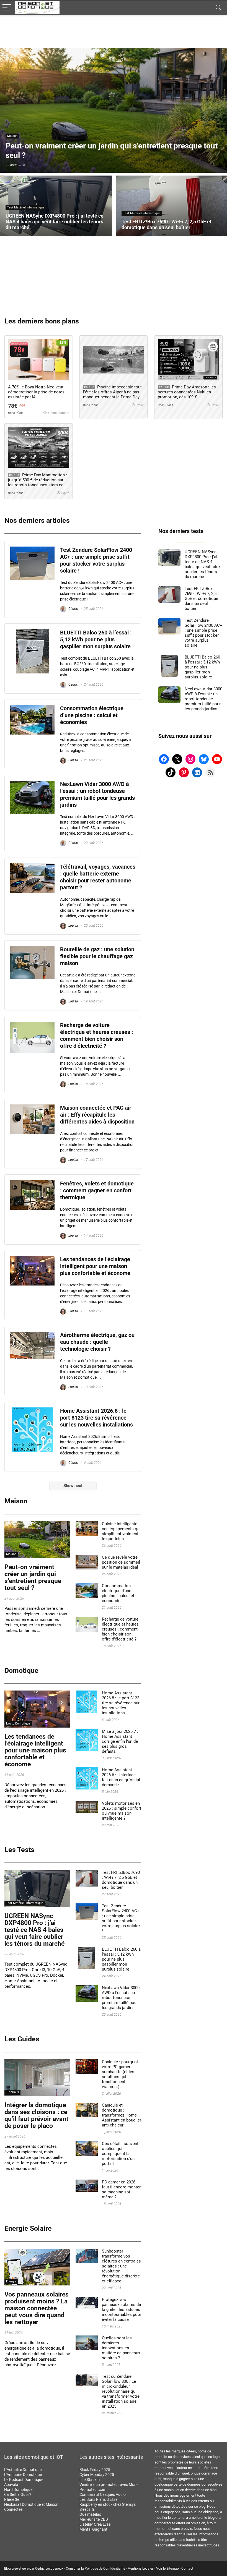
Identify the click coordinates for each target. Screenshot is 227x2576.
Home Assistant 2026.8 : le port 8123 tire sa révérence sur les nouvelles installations (96, 1418)
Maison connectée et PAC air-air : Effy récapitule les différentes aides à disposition (97, 1115)
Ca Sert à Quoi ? (18, 2494)
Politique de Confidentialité (105, 2569)
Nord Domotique (18, 2489)
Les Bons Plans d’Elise (98, 2499)
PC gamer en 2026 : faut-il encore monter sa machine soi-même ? (121, 2190)
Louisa (73, 760)
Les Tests (19, 1850)
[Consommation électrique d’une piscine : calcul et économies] (32, 707)
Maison (16, 1501)
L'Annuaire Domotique (23, 2475)
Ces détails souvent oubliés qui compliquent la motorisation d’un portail (120, 2154)
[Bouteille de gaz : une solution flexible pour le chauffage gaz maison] (32, 949)
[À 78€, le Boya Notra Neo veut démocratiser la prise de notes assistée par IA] (38, 360)
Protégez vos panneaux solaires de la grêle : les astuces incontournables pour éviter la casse (122, 2309)
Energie (11, 2281)
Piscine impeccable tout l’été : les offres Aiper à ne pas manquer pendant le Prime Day (112, 392)
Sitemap (173, 2569)
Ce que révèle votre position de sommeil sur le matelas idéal (121, 1562)
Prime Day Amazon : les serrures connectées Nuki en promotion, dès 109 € (187, 392)
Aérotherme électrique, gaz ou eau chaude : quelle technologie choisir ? (97, 1342)
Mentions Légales (141, 2569)
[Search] (218, 8)
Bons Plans (16, 413)
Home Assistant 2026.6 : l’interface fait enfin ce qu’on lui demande (121, 1777)
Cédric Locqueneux (49, 2569)
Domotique (21, 1670)
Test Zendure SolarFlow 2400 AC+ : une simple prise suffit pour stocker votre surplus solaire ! (121, 1918)
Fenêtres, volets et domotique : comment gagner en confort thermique (97, 1191)
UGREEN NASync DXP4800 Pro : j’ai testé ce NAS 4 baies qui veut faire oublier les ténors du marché (34, 1930)
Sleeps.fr (87, 2509)
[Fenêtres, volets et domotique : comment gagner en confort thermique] (32, 1183)
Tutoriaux (12, 2092)
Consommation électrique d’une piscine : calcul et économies (92, 715)
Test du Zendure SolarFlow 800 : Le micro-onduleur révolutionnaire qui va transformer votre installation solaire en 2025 (121, 2391)
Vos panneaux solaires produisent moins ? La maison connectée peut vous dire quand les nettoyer (37, 2308)
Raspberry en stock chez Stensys (108, 2504)
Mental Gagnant (93, 2529)
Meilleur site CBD (94, 2519)
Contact (187, 2569)
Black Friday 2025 (95, 2470)
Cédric (73, 609)
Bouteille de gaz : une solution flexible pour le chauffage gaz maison (97, 956)
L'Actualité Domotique (23, 2470)
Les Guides (22, 2039)
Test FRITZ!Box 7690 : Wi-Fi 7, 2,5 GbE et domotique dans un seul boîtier (121, 1880)
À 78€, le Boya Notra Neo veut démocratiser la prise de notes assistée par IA (36, 392)
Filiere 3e (12, 2499)
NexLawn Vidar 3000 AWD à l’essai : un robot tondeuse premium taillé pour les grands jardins (121, 1998)
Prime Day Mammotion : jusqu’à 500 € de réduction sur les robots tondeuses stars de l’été (38, 482)
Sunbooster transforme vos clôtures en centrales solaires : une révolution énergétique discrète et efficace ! (121, 2266)
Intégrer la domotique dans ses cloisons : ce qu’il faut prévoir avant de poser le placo (36, 2115)
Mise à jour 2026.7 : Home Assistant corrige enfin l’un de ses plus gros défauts (120, 1741)
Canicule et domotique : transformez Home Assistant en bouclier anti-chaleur (122, 2115)
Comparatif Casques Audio (103, 2494)
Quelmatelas (90, 2514)
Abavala (11, 2484)
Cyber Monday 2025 (97, 2475)
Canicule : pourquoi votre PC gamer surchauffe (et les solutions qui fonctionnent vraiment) (120, 2074)
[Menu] (7, 8)
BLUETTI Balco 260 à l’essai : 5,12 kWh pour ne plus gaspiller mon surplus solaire (96, 640)
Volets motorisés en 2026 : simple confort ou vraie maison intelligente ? (122, 1811)
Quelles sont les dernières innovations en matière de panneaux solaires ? (121, 2348)
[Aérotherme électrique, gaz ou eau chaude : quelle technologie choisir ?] (32, 1334)
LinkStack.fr (90, 2480)
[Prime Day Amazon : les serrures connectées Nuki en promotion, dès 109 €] (188, 360)
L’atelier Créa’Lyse (95, 2524)
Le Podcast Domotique (24, 2480)
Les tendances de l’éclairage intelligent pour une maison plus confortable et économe (95, 1266)
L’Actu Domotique (18, 1724)
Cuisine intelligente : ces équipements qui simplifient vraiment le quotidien (121, 1531)
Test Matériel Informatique (25, 1903)
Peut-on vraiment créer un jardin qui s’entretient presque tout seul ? (33, 1577)
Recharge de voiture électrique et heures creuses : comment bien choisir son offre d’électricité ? (120, 1629)
